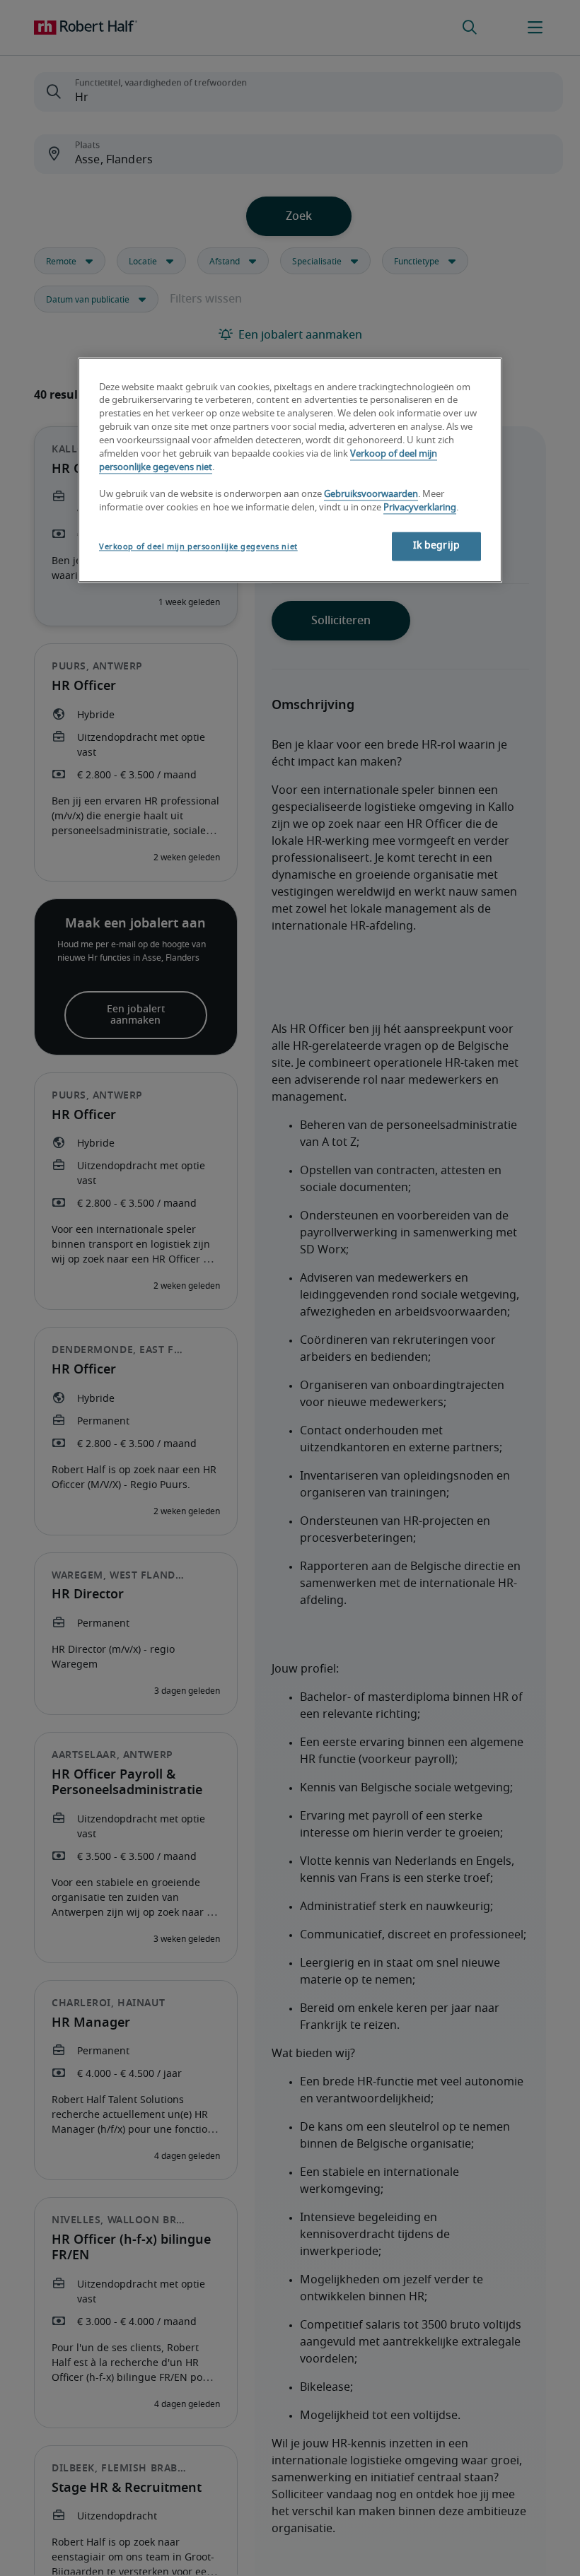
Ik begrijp (436, 546)
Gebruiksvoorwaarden (371, 494)
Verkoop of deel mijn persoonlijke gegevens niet (198, 547)
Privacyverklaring (420, 508)
